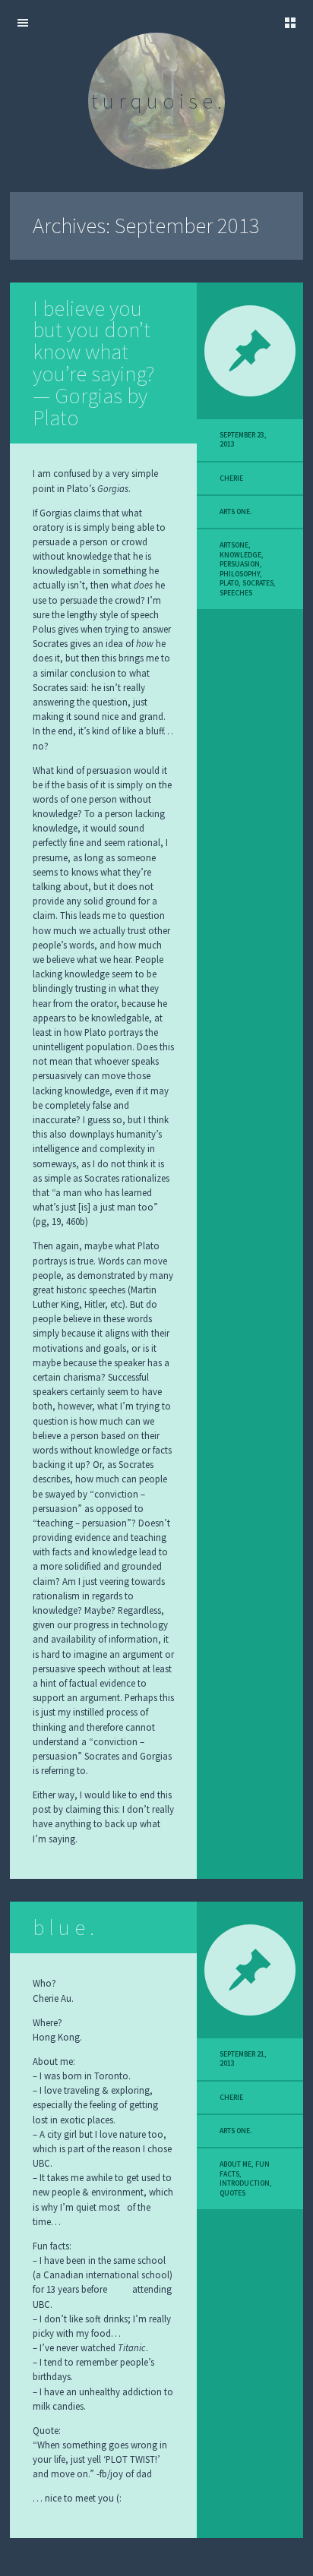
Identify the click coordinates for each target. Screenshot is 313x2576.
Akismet (103, 2565)
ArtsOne (234, 545)
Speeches (236, 593)
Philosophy (240, 574)
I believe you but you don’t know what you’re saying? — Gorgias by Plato (93, 363)
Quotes (232, 2193)
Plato (229, 583)
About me (236, 2164)
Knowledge (240, 555)
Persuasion (240, 564)
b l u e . (63, 1927)
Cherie (231, 478)
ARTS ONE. (236, 512)
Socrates (258, 583)
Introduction (245, 2183)
